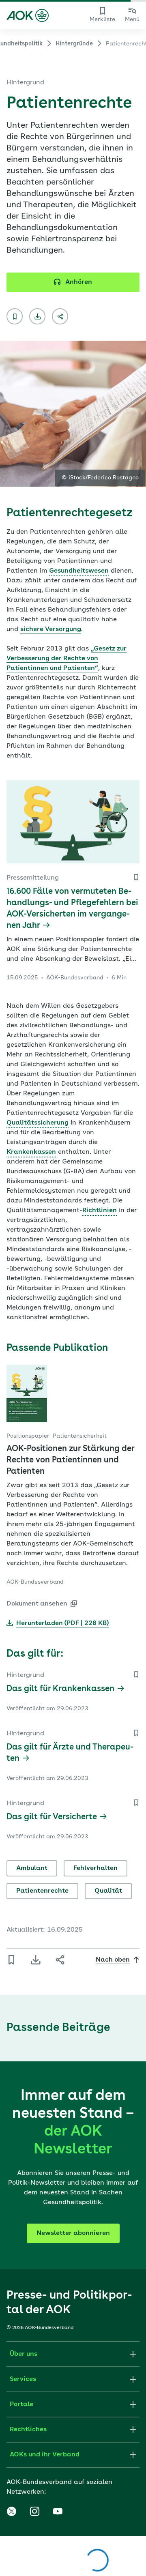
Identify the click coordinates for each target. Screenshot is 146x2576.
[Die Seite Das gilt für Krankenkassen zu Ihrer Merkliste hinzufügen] (136, 1674)
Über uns (24, 2354)
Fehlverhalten (96, 1868)
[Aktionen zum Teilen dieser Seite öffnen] (60, 316)
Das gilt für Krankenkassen (60, 1689)
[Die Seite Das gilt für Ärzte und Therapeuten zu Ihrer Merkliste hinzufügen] (136, 1733)
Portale (21, 2404)
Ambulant (32, 1868)
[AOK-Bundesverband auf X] (11, 2512)
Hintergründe (74, 44)
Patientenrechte (42, 1891)
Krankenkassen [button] (31, 1152)
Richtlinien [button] (100, 1211)
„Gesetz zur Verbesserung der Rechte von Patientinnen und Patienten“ (67, 659)
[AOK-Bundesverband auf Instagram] (34, 2512)
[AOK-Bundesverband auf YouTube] (58, 2512)
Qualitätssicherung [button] (38, 1123)
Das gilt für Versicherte (52, 1817)
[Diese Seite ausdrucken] (37, 316)
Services (23, 2379)
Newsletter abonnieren (73, 2233)
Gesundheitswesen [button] (79, 571)
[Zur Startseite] (28, 15)
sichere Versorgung (51, 629)
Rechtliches (28, 2430)
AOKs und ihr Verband (45, 2455)
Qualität (108, 1891)
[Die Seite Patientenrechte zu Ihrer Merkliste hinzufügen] (15, 316)
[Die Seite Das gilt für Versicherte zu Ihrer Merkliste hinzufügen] (136, 1803)
